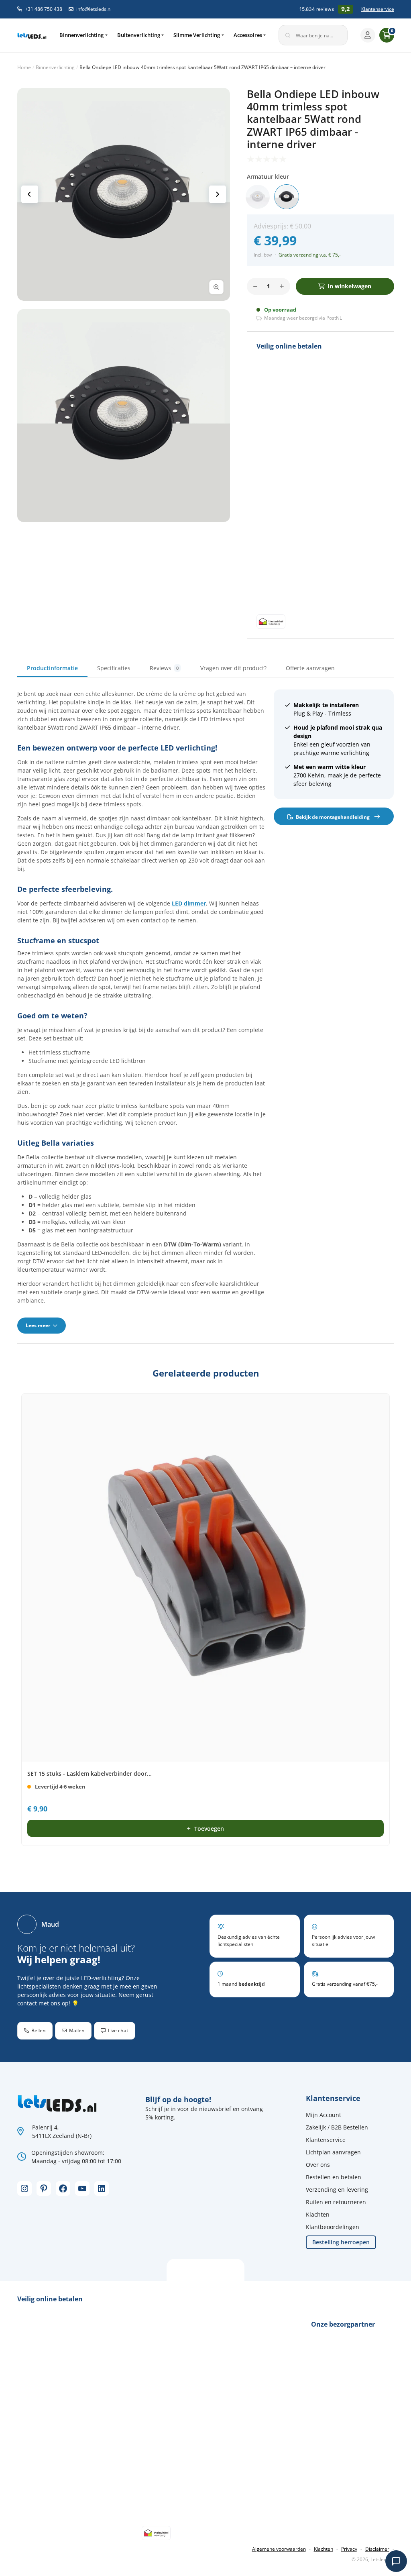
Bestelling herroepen (341, 2242)
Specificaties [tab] (114, 668)
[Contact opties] (396, 2561)
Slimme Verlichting (197, 35)
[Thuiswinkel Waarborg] (271, 621)
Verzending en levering (337, 2189)
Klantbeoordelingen (333, 2227)
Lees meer (39, 1325)
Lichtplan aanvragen (333, 2152)
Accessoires (248, 35)
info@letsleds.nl (94, 9)
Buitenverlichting (139, 35)
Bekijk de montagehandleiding (333, 817)
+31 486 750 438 (44, 9)
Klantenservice (378, 9)
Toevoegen (209, 1828)
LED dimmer (189, 903)
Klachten (318, 2214)
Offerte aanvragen (310, 668)
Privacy (349, 2549)
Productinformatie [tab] (52, 668)
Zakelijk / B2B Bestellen (337, 2127)
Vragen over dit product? (233, 668)
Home (24, 67)
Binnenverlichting (81, 35)
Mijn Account (324, 2115)
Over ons (318, 2165)
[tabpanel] (206, 1011)
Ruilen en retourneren (336, 2202)
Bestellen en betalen (334, 2177)
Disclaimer (377, 2549)
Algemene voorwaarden (279, 2549)
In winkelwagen (349, 286)
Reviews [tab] (164, 668)
